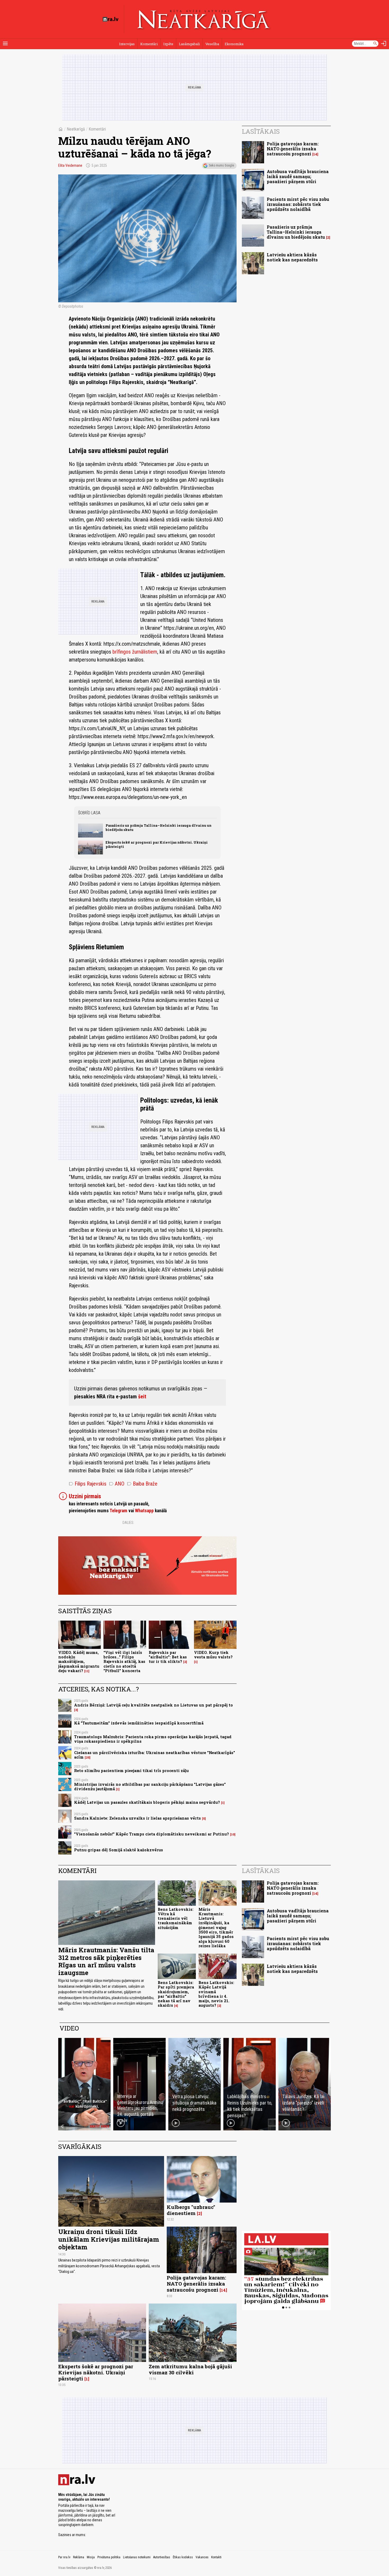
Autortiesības (162, 2557)
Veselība (212, 44)
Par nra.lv (64, 2557)
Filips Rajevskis (88, 1484)
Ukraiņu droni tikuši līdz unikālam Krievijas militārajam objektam (109, 2239)
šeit (142, 1396)
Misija (91, 2557)
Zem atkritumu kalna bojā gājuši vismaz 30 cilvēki (190, 2369)
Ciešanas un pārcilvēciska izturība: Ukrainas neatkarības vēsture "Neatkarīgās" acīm (155, 1755)
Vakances (202, 2557)
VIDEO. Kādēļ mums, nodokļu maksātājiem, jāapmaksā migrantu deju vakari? (79, 1662)
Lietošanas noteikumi (137, 2557)
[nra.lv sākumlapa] (111, 19)
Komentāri (149, 44)
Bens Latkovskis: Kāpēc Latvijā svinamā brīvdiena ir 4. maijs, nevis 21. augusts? (216, 1994)
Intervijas (127, 44)
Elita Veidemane (70, 165)
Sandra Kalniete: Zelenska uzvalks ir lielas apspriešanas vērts (137, 1818)
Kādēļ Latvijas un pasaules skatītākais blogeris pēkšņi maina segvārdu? (147, 1802)
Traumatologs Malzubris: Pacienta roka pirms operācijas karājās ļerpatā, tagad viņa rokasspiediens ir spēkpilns (153, 1739)
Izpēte (168, 44)
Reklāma (79, 2557)
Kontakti (216, 2557)
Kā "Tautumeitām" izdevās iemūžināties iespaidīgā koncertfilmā (139, 1723)
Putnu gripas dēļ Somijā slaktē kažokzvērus (119, 1850)
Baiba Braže (142, 1484)
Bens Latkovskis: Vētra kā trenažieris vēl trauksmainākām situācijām (176, 1918)
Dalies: (128, 1523)
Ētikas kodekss (183, 2557)
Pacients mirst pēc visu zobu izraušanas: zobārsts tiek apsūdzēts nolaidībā (298, 204)
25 (88, 1758)
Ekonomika (234, 44)
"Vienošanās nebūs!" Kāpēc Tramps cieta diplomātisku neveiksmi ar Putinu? (151, 1834)
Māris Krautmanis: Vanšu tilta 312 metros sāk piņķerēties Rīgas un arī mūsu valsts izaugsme (106, 1961)
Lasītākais (261, 131)
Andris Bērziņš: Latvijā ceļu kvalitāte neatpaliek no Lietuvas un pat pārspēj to (153, 1705)
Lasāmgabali (189, 44)
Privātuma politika (109, 2557)
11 (87, 1671)
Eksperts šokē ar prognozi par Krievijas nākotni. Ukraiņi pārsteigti (157, 844)
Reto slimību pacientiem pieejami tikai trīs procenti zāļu (131, 1771)
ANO (117, 1484)
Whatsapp (144, 1511)
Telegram (118, 1511)
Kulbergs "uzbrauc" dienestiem (191, 2210)
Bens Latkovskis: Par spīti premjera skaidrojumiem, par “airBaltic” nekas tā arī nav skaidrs (176, 1994)
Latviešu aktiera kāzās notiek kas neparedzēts (292, 257)
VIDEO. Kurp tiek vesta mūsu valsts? (213, 1655)
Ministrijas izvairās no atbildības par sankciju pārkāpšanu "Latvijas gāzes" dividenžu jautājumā (150, 1787)
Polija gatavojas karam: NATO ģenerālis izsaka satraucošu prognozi (293, 149)
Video (69, 2028)
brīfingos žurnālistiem (135, 652)
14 (315, 154)
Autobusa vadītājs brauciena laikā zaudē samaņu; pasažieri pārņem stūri (298, 176)
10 (233, 1834)
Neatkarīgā (76, 129)
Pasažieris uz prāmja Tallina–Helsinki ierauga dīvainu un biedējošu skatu (159, 827)
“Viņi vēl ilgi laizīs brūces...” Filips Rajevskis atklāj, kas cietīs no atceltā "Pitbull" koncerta (124, 1662)
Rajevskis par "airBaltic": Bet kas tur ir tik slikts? (168, 1657)
